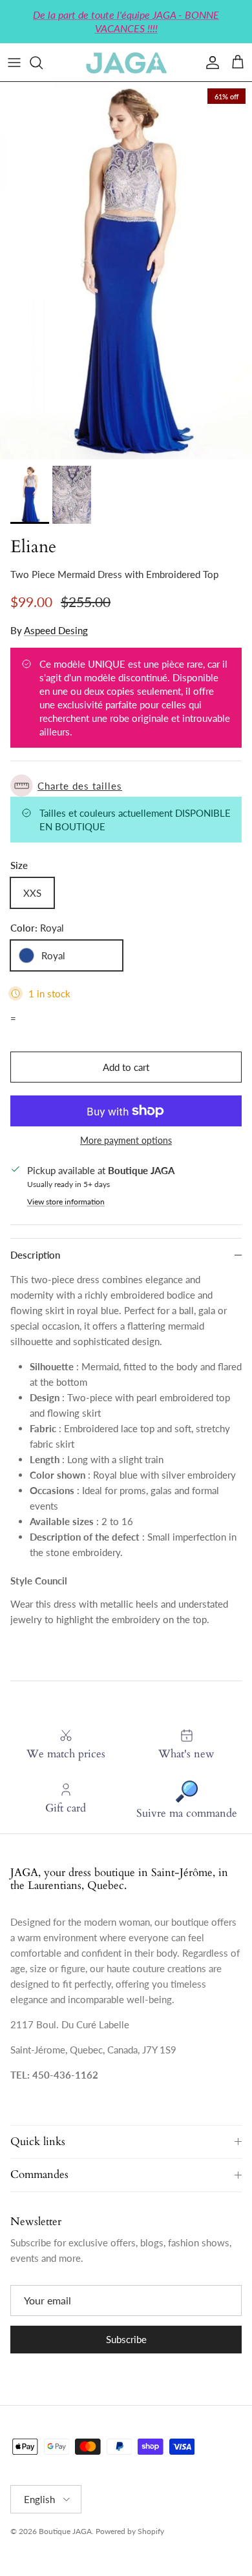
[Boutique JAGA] (126, 62)
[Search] (43, 63)
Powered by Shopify (130, 2531)
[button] (126, 785)
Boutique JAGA (65, 2531)
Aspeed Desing (56, 630)
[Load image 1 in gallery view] (126, 271)
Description (35, 1255)
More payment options (126, 1141)
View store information (66, 1202)
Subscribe (126, 2339)
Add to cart (126, 1067)
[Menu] (14, 63)
